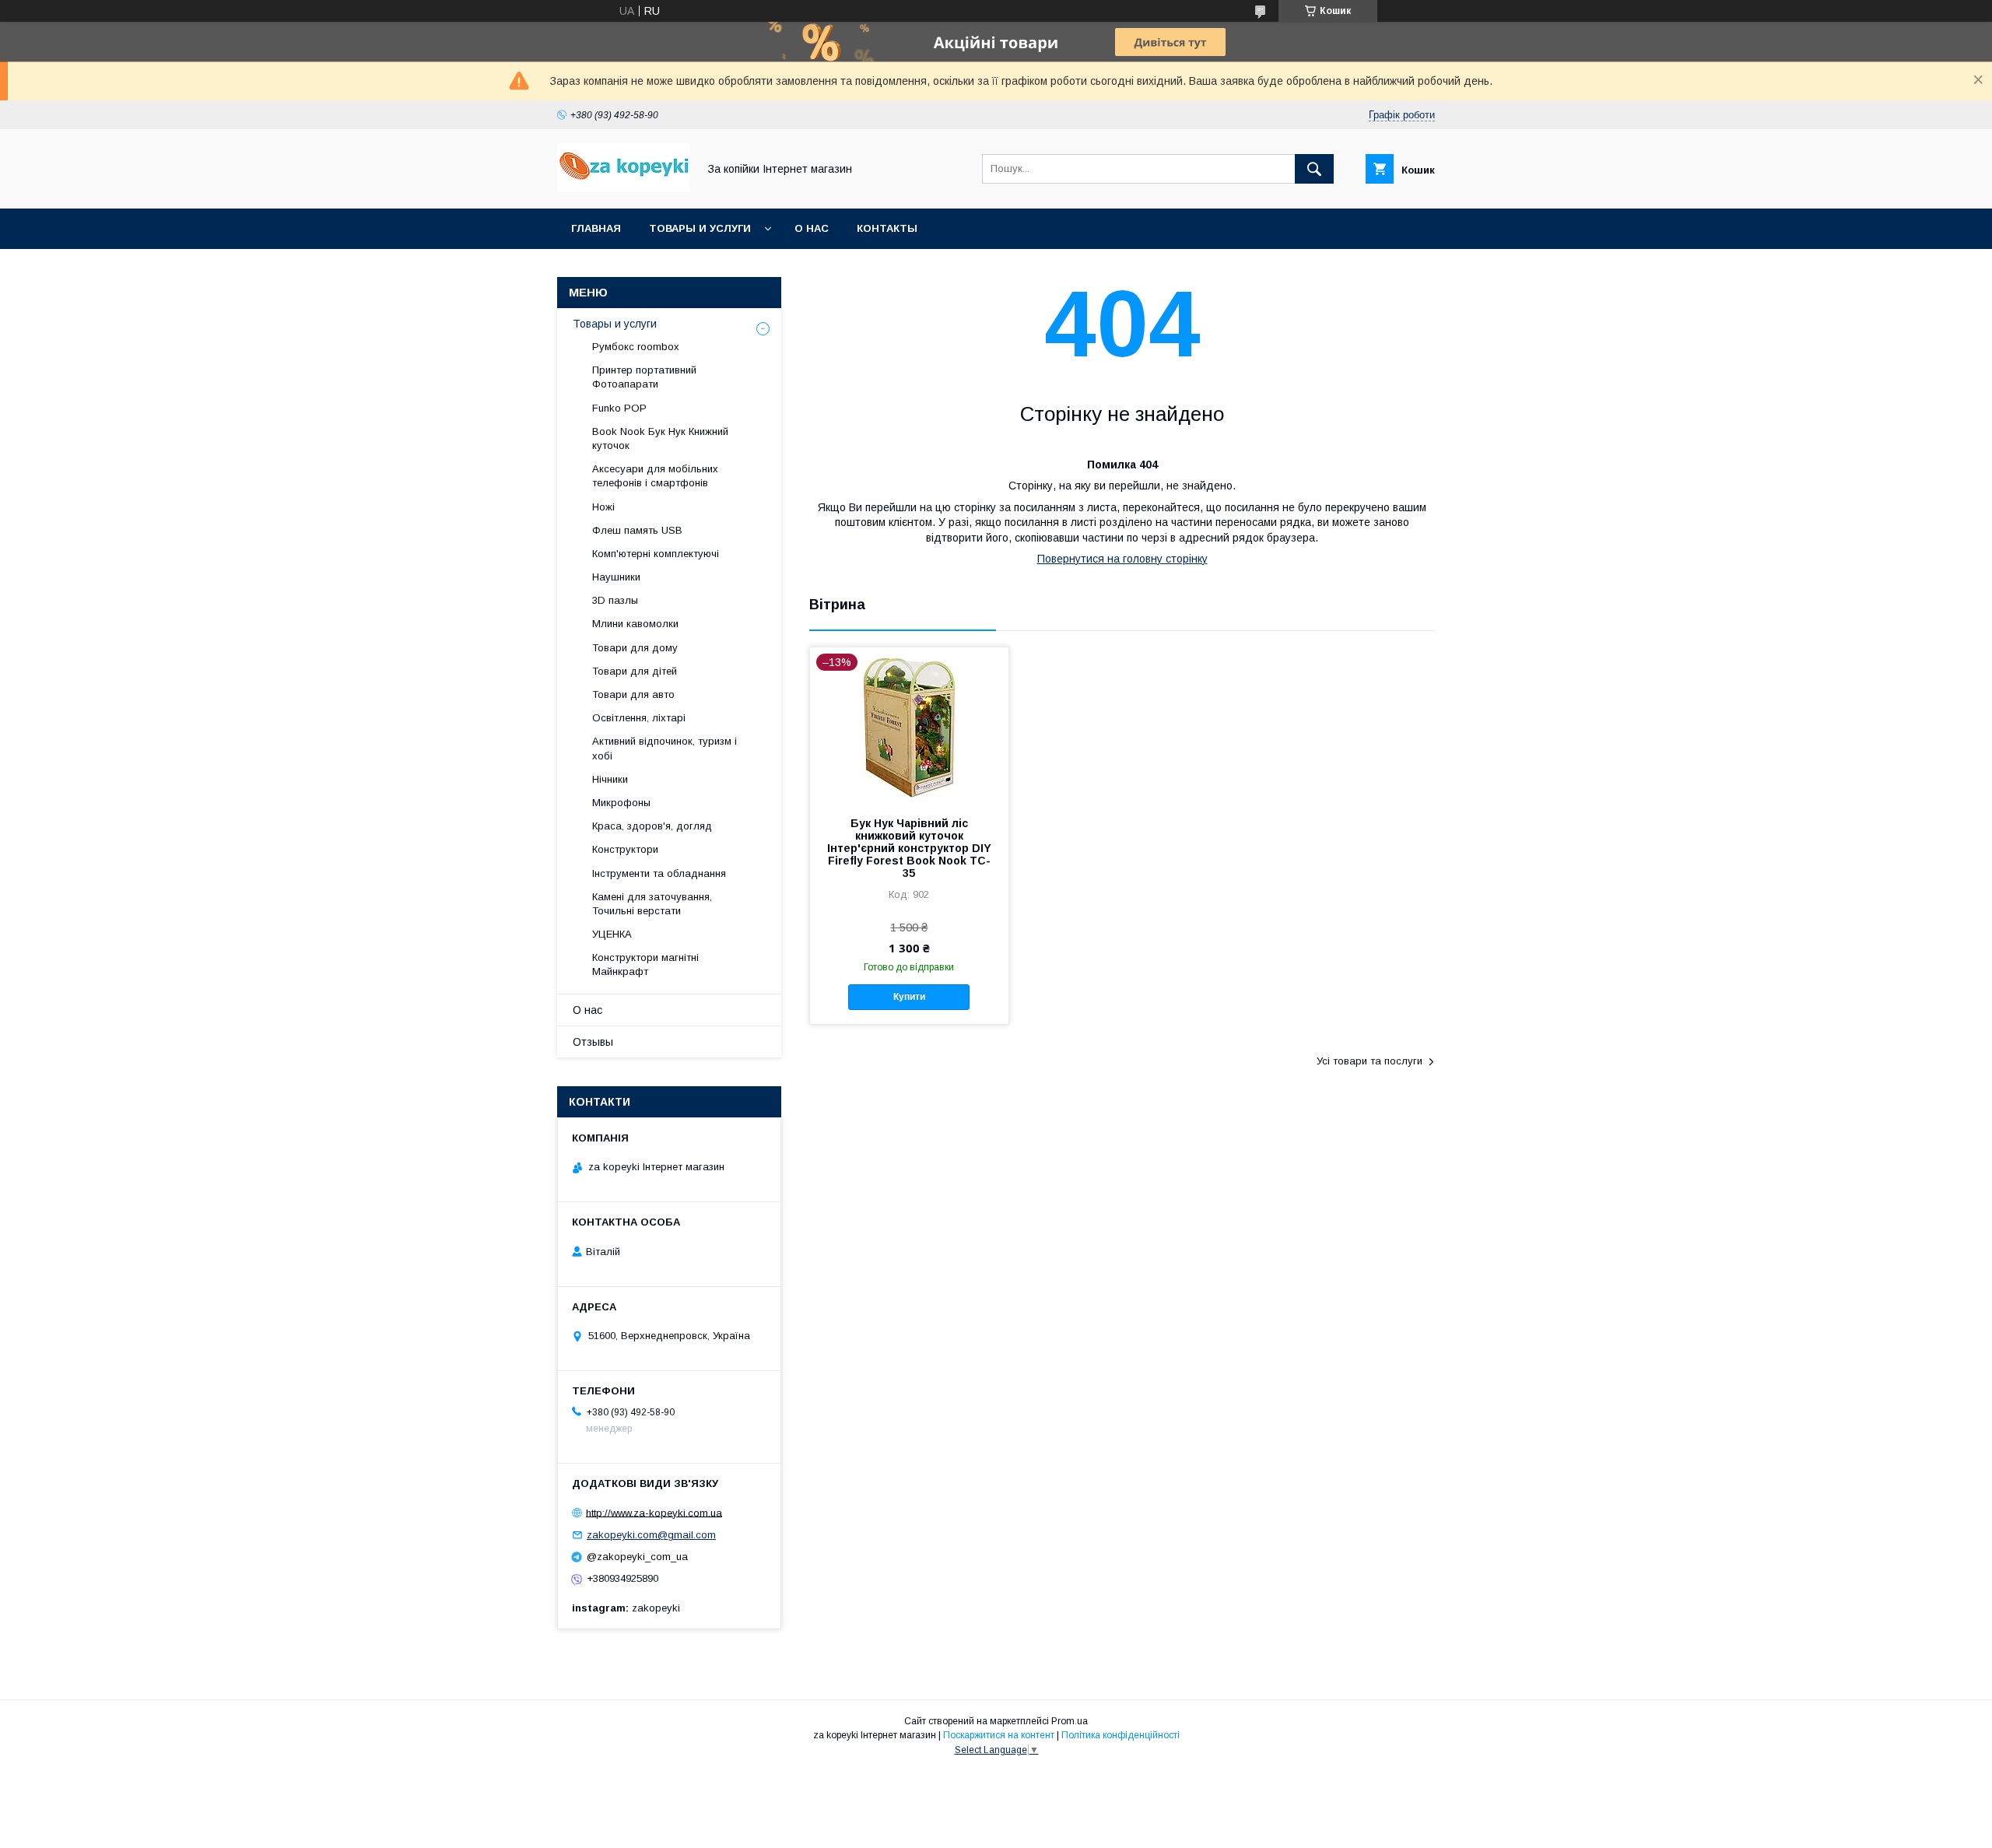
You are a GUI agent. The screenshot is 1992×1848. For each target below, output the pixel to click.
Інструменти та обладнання (659, 873)
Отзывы (593, 1042)
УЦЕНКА (612, 934)
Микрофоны (621, 803)
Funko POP (619, 408)
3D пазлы (615, 600)
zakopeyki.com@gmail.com (651, 1535)
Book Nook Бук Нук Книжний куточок (660, 438)
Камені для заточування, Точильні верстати (652, 904)
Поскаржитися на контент (999, 1735)
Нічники (610, 779)
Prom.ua (1070, 1721)
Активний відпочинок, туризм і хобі (665, 748)
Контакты (887, 228)
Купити (909, 997)
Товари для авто (633, 694)
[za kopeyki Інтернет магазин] (623, 188)
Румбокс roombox (636, 347)
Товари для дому (635, 648)
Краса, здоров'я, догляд (652, 826)
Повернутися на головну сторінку (1122, 559)
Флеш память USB (637, 530)
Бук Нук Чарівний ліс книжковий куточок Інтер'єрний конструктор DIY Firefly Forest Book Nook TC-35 (909, 848)
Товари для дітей (635, 671)
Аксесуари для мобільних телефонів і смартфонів (655, 476)
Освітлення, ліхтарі (639, 718)
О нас (812, 228)
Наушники (616, 577)
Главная (596, 228)
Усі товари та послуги (1369, 1061)
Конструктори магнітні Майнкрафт (645, 964)
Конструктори (625, 849)
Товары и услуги (700, 228)
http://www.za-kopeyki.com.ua (654, 1512)
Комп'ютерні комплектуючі (656, 554)
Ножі (603, 507)
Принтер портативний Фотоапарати (644, 377)
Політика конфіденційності (1120, 1735)
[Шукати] (1314, 169)
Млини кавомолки (635, 624)
